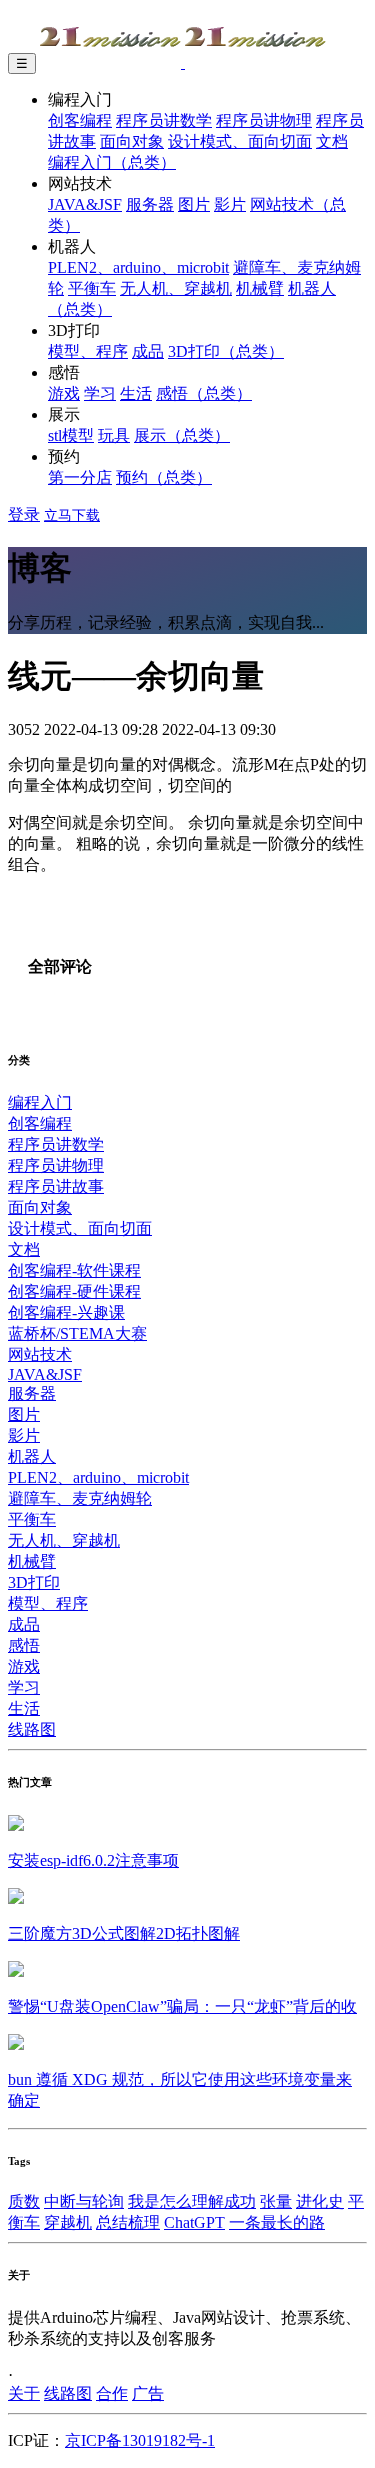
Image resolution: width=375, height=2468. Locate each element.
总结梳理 (128, 2222)
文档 (332, 141)
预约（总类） (164, 477)
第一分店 (80, 477)
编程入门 (40, 1102)
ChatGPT (194, 2222)
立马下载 (72, 515)
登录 (24, 514)
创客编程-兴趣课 (66, 1312)
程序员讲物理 (264, 120)
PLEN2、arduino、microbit (138, 267)
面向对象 (132, 141)
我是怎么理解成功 (192, 2201)
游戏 (64, 393)
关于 (24, 2393)
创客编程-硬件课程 (74, 1291)
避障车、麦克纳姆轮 (80, 1498)
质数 (24, 2201)
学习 (100, 393)
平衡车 (92, 288)
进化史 (320, 2201)
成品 (148, 351)
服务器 (150, 204)
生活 (136, 393)
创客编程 (80, 120)
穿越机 (68, 2222)
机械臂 (260, 288)
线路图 (32, 1729)
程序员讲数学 (164, 120)
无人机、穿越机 (176, 288)
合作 (112, 2393)
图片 (194, 204)
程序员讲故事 (56, 1186)
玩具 (114, 435)
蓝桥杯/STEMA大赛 (77, 1333)
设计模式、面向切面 (240, 141)
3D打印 (34, 1582)
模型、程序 (88, 351)
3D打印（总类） (226, 351)
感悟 (24, 1645)
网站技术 (40, 1354)
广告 (148, 2393)
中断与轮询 (84, 2201)
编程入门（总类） (112, 162)
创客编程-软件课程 (74, 1270)
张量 (276, 2201)
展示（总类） (182, 435)
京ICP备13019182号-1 (140, 2440)
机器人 (32, 1456)
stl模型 (71, 435)
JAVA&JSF (85, 204)
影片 (230, 204)
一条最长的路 (277, 2222)
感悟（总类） (204, 393)
